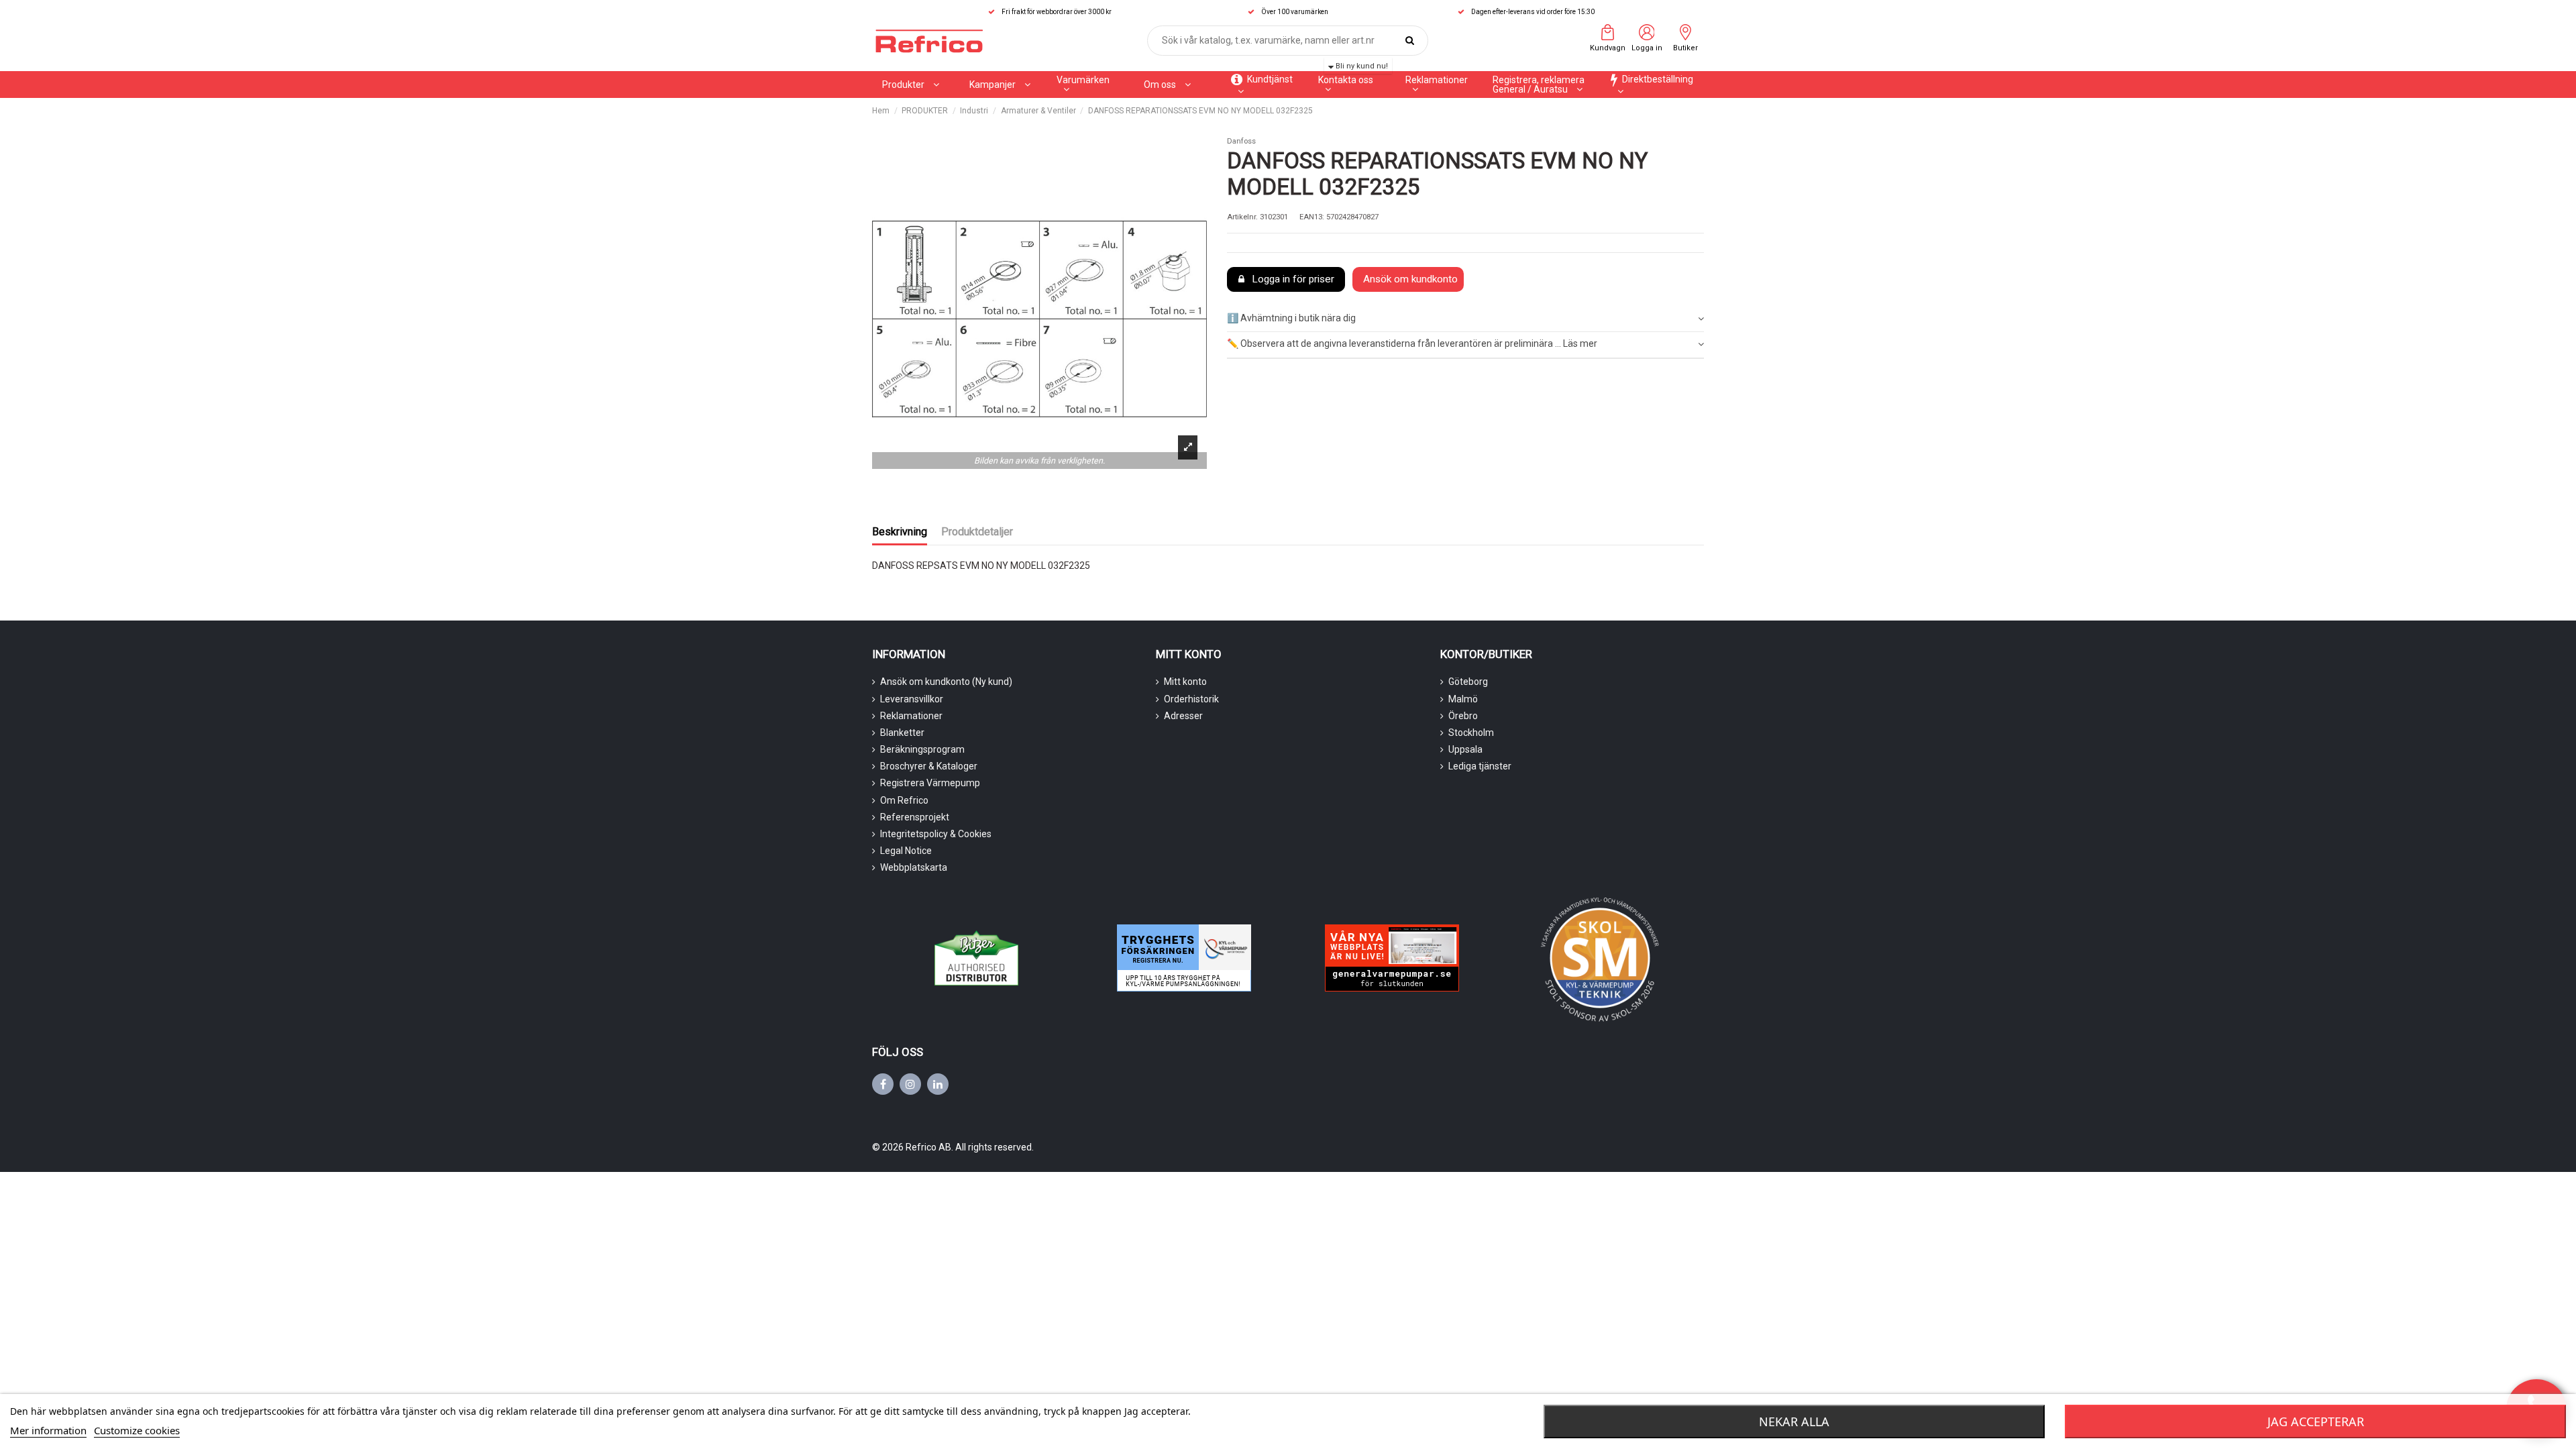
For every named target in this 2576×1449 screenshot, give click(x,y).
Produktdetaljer (977, 532)
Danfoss (1241, 141)
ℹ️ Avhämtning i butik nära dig (1291, 318)
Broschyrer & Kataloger (929, 766)
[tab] (1465, 319)
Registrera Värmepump (930, 783)
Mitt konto (1185, 682)
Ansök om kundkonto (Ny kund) (946, 682)
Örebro (1463, 716)
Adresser (1183, 716)
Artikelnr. (1242, 217)
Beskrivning (900, 532)
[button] (1000, 85)
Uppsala (1465, 749)
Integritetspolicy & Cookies (936, 834)
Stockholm (1471, 733)
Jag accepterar (2316, 1421)
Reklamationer (911, 716)
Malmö (1463, 699)
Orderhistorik (1191, 699)
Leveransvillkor (912, 699)
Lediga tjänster (1480, 766)
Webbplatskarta (914, 867)
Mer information (48, 1430)
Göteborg (1468, 682)
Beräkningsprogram (922, 749)
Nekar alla (1794, 1421)
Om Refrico (904, 800)
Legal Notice (906, 851)
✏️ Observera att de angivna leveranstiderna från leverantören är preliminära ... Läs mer (1412, 343)
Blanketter (902, 733)
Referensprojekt (915, 817)
